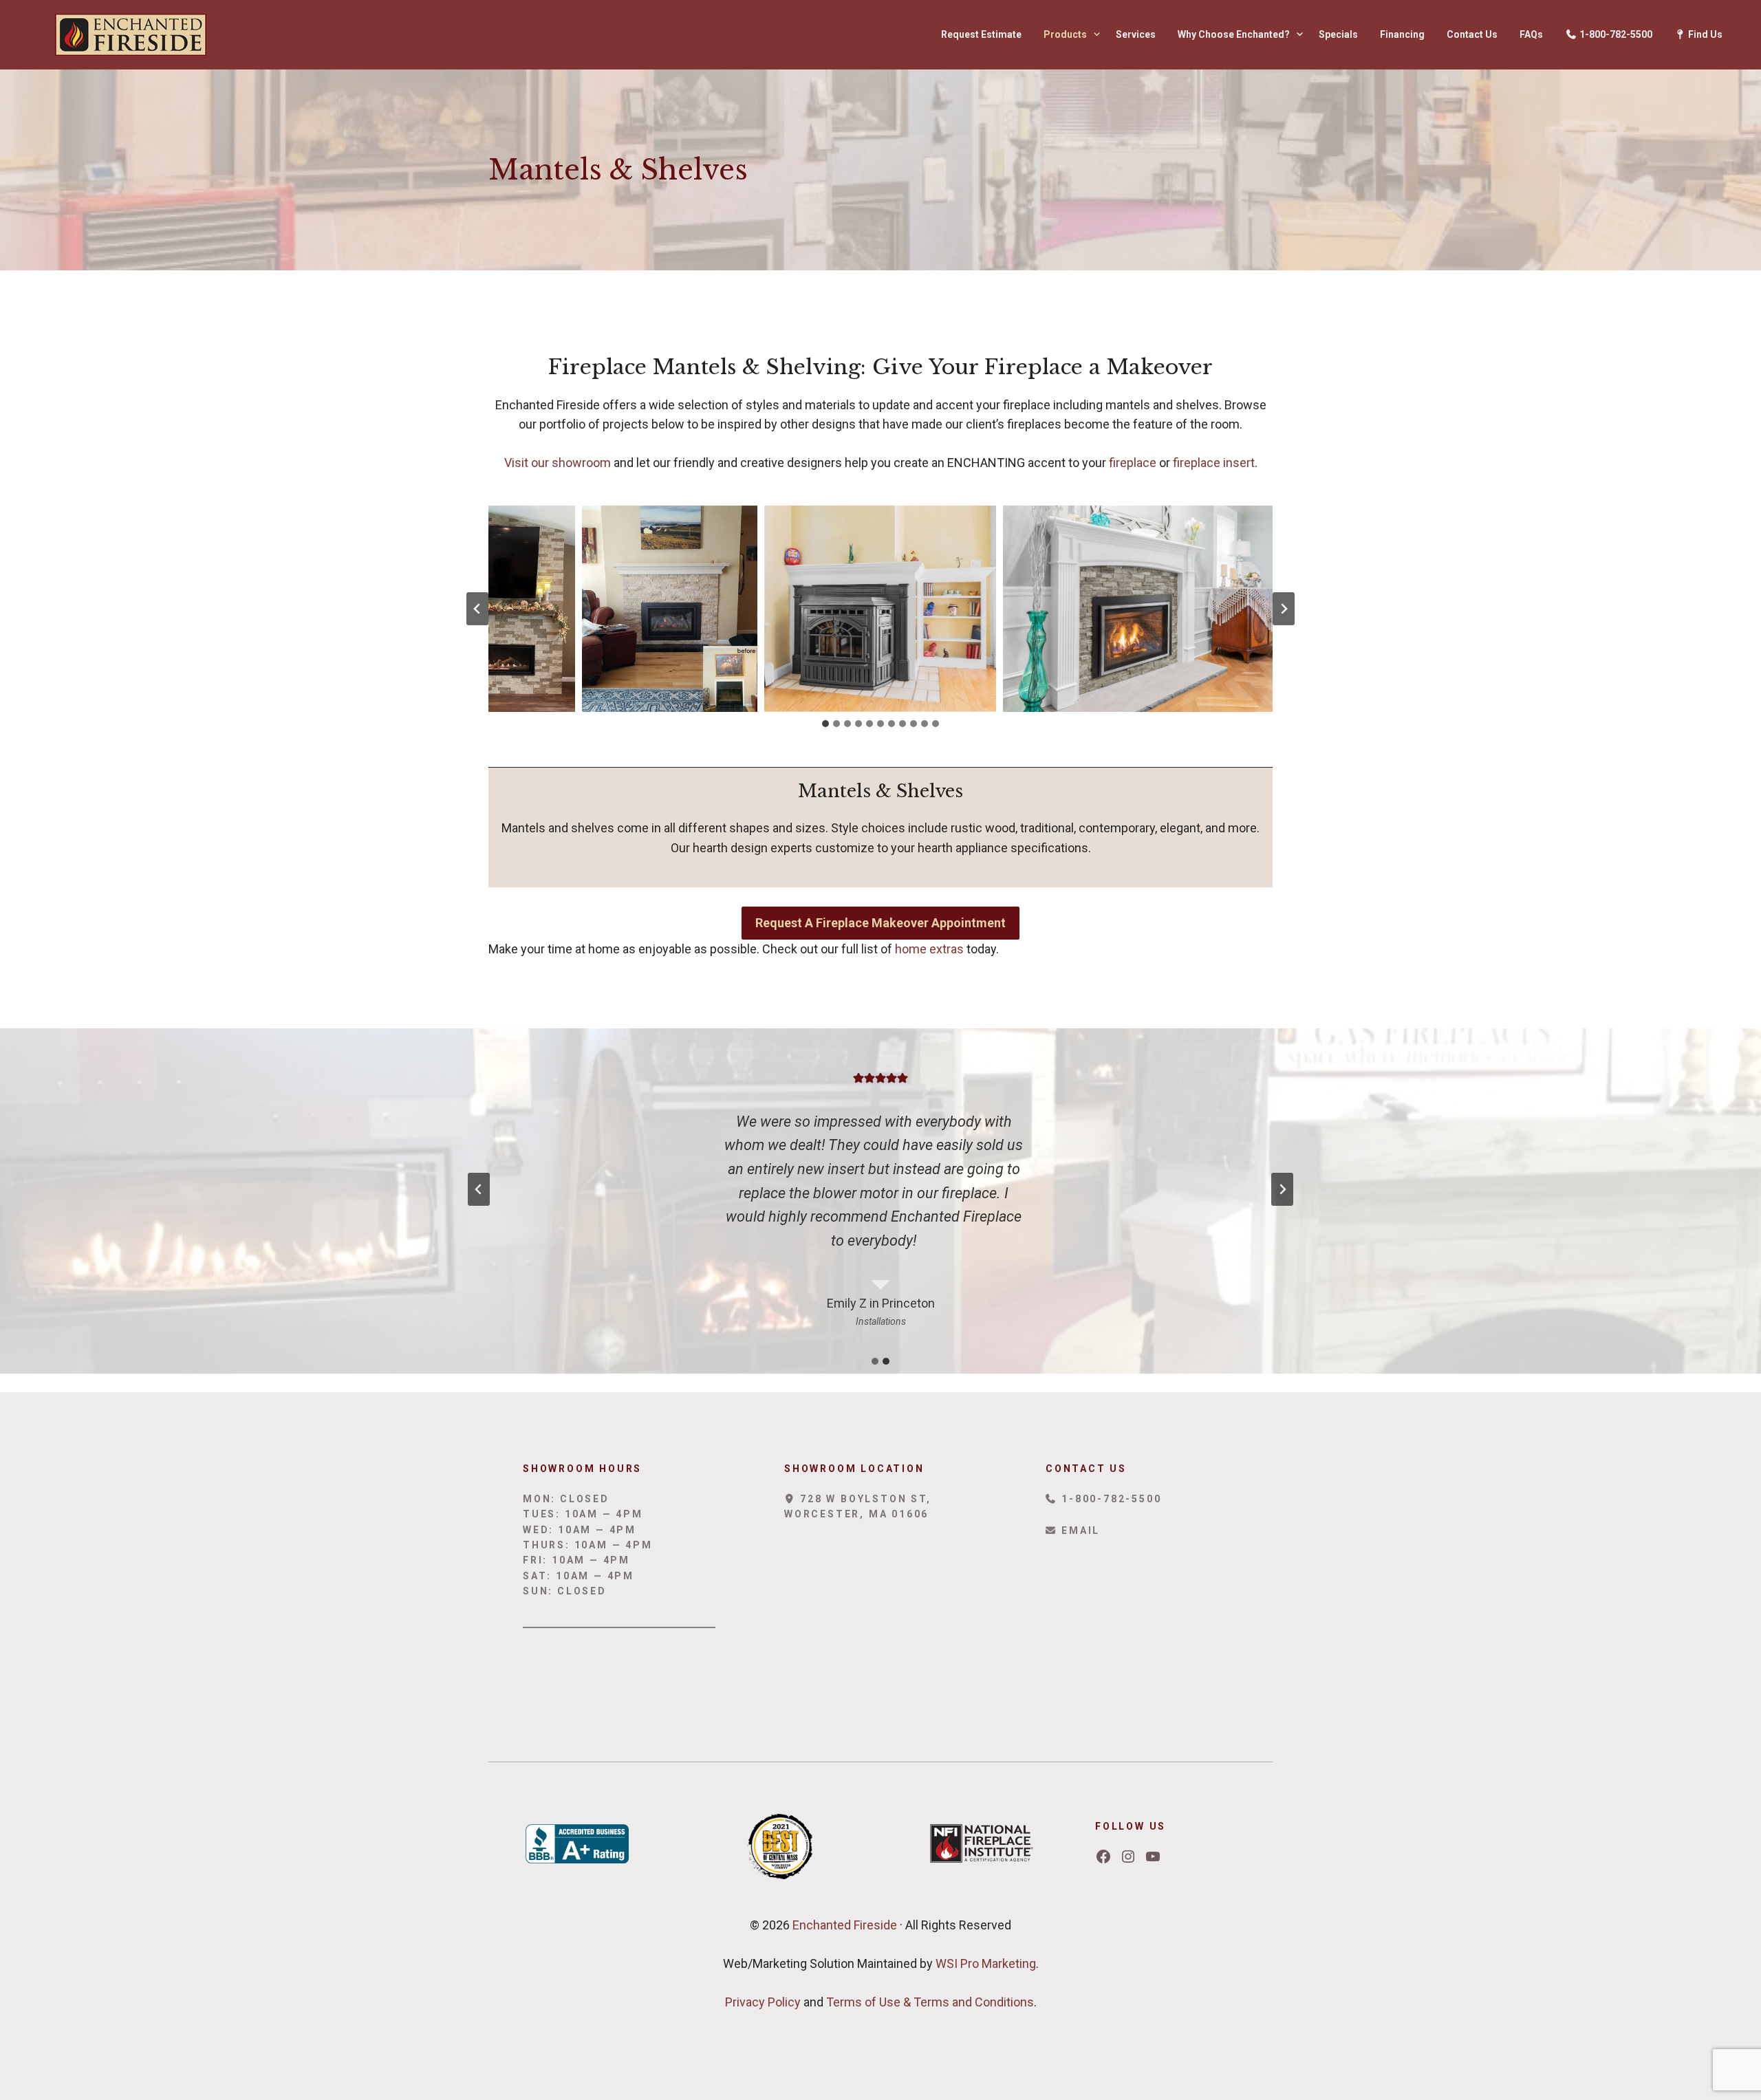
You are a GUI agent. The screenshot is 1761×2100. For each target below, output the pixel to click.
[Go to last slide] (477, 609)
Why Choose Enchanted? (1234, 34)
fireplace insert (1214, 463)
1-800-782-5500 (1615, 34)
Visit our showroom (558, 463)
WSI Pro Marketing (986, 1963)
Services (1136, 34)
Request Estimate (981, 34)
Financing (1402, 34)
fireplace (1134, 463)
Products (1065, 34)
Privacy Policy (763, 2002)
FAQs (1531, 34)
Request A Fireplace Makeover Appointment (880, 923)
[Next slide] (1284, 609)
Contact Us (1472, 34)
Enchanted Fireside (843, 1925)
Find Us (1704, 34)
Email (1079, 1530)
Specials (1338, 34)
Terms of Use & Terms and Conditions (930, 2002)
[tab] (825, 724)
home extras (929, 949)
